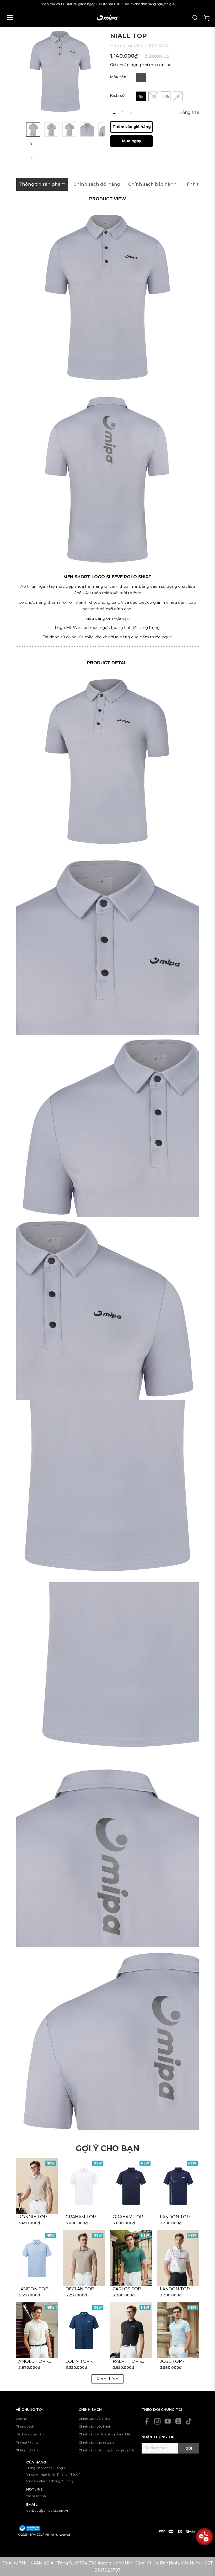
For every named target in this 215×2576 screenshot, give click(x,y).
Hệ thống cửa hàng (31, 2434)
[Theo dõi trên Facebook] (147, 2421)
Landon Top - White (176, 2289)
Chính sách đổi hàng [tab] (97, 184)
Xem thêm (107, 2379)
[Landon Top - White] (178, 2258)
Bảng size (189, 112)
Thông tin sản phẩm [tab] (42, 184)
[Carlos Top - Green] (131, 2258)
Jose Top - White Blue (174, 2362)
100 (153, 97)
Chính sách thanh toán (96, 2442)
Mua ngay (131, 141)
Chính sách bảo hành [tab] (152, 184)
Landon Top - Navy (176, 2217)
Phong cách (25, 2426)
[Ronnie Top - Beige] (37, 2186)
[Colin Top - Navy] (84, 2330)
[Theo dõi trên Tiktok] (189, 2421)
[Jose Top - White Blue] (178, 2330)
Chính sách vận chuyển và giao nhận (107, 2450)
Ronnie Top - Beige (34, 2217)
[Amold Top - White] (37, 2330)
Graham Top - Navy (129, 2217)
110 (178, 97)
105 (166, 97)
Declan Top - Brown (81, 2289)
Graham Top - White (82, 2217)
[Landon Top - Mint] (37, 2258)
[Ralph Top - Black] (131, 2330)
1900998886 (36, 2496)
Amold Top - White (33, 2362)
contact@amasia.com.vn (48, 2511)
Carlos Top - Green (128, 2289)
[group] (60, 71)
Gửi (189, 2448)
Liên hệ (21, 2419)
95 (141, 97)
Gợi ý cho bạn (107, 2148)
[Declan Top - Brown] (84, 2258)
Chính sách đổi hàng (95, 2419)
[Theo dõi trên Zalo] (178, 2421)
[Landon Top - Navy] (178, 2186)
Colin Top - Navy (79, 2362)
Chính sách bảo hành (95, 2426)
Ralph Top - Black (127, 2362)
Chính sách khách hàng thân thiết (105, 2434)
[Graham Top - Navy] (131, 2186)
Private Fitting (27, 2442)
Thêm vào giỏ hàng (132, 127)
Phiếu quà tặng (28, 2450)
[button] (31, 144)
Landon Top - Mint (35, 2289)
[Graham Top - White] (84, 2186)
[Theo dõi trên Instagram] (157, 2421)
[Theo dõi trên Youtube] (168, 2421)
